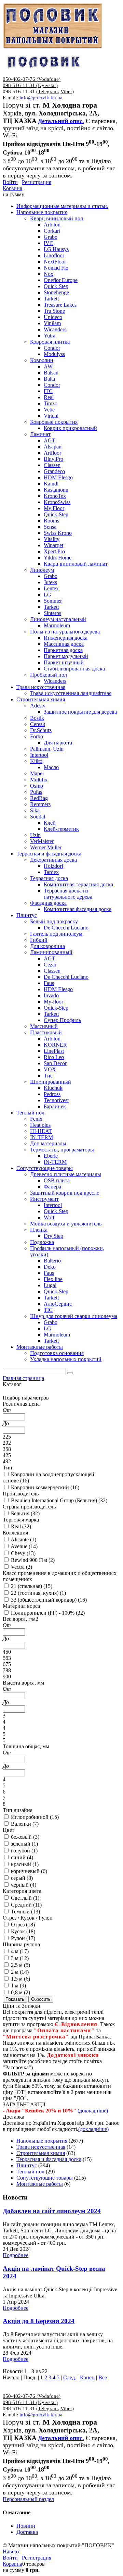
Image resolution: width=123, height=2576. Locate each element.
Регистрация (37, 182)
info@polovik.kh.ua (41, 98)
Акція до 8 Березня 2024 (39, 2321)
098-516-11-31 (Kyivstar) (30, 85)
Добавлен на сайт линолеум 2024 (52, 2211)
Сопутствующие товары (45, 2178)
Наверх (11, 2552)
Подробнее (16, 2255)
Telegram (48, 91)
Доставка (27, 2532)
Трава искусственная (41, 2147)
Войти (10, 182)
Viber (66, 91)
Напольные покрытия (42, 2141)
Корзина (12, 188)
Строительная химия (41, 2153)
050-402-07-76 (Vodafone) (32, 79)
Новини (26, 2526)
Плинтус (27, 2165)
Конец (87, 2377)
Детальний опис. (61, 121)
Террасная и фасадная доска (49, 2159)
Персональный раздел (28, 2499)
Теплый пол (30, 2172)
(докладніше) (93, 2129)
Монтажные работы (40, 2184)
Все (103, 2377)
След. (70, 2377)
